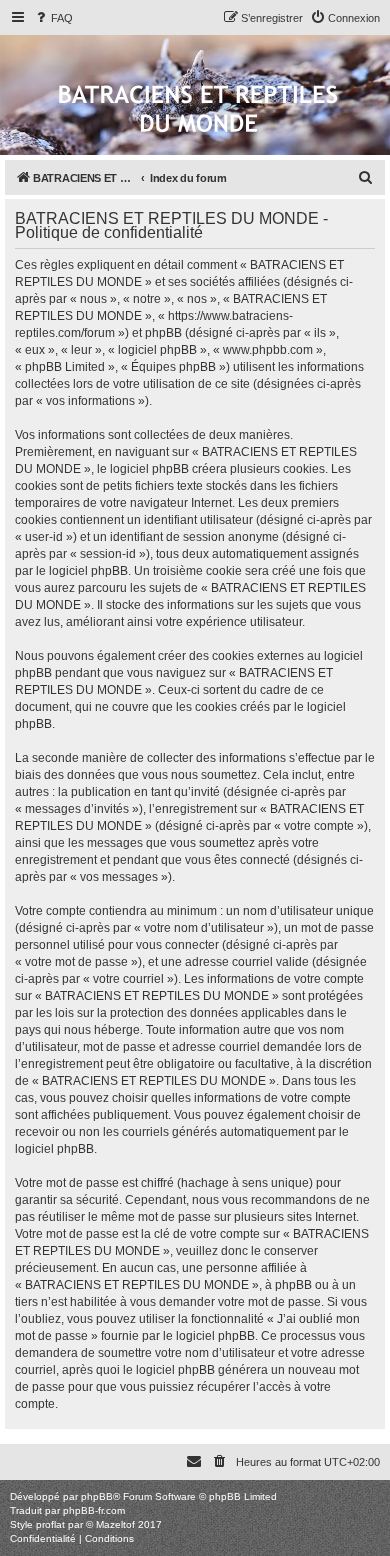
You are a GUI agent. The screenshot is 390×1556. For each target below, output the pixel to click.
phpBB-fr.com (94, 1510)
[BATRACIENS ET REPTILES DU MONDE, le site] (198, 110)
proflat (50, 1524)
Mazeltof (115, 1524)
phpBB (97, 1496)
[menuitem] (53, 18)
